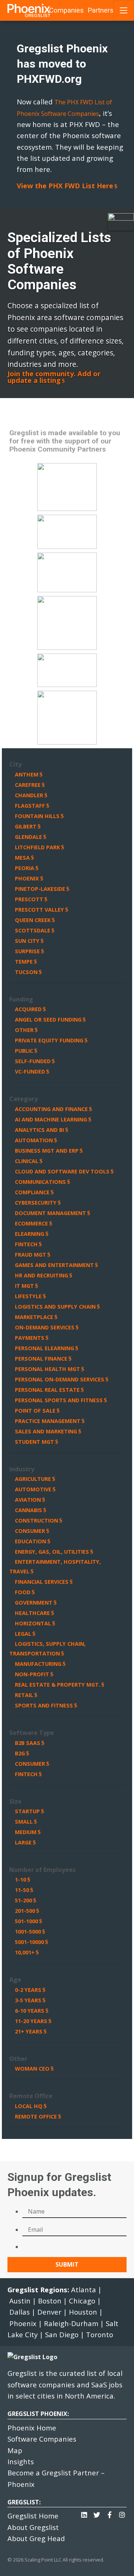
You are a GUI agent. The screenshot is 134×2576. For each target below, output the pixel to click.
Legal (23, 1634)
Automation (34, 1140)
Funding (21, 999)
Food (23, 1592)
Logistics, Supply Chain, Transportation (47, 1649)
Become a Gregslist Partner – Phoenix (56, 2478)
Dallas (20, 2312)
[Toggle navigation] (124, 10)
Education (31, 1541)
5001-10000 (29, 1942)
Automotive (33, 1489)
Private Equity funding (49, 1040)
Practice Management (48, 1421)
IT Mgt (24, 1286)
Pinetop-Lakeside (40, 889)
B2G (20, 1753)
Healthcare (32, 1613)
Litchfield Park (37, 847)
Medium (26, 1832)
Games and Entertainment (54, 1265)
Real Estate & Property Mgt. (58, 1685)
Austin (20, 2301)
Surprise (27, 951)
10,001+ (25, 1952)
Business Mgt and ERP (47, 1151)
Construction (36, 1520)
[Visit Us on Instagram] (122, 2513)
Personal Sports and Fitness (59, 1400)
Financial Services (42, 1582)
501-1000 (26, 1921)
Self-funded (33, 1061)
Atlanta (84, 2290)
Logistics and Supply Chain (55, 1307)
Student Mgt (34, 1442)
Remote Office (31, 2096)
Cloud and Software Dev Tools (62, 1171)
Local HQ (29, 2106)
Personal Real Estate (47, 1390)
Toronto (100, 2334)
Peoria (25, 868)
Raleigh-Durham (71, 2323)
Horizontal (33, 1623)
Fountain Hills (37, 816)
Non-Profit (32, 1674)
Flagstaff (30, 806)
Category (23, 1099)
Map (15, 2450)
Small (24, 1822)
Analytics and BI (39, 1130)
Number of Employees (42, 1870)
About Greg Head (36, 2538)
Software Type (32, 1733)
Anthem (27, 774)
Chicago (82, 2301)
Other (24, 1030)
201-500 (25, 1911)
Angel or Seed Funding (48, 1020)
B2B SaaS (28, 1743)
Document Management (50, 1213)
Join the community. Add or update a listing (54, 377)
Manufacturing (38, 1664)
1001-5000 (28, 1932)
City (15, 764)
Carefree (28, 785)
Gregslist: (24, 2502)
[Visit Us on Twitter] (97, 2513)
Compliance (32, 1192)
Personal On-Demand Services (60, 1379)
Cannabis (28, 1510)
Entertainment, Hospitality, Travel (55, 1567)
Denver (49, 2312)
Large (23, 1842)
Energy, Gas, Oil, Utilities (52, 1552)
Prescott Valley (39, 910)
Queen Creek (33, 920)
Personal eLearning (44, 1348)
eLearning (30, 1234)
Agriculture (33, 1479)
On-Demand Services (45, 1327)
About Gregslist (33, 2527)
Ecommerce (31, 1223)
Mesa (22, 858)
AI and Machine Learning (51, 1119)
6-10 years (30, 2011)
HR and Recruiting (42, 1275)
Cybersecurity (36, 1203)
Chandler (29, 795)
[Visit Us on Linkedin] (84, 2513)
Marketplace (34, 1317)
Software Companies (42, 2439)
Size (15, 1801)
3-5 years (28, 2000)
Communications (40, 1182)
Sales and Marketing (46, 1431)
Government (34, 1603)
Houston (83, 2312)
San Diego (62, 2334)
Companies (66, 10)
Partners (100, 10)
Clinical (27, 1161)
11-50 (22, 1890)
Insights (21, 2461)
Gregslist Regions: (39, 2290)
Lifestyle (28, 1296)
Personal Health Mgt (47, 1369)
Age (15, 1980)
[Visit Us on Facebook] (109, 2513)
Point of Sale (35, 1411)
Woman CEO (32, 2069)
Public (24, 1051)
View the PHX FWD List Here (65, 186)
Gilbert (26, 826)
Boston (50, 2301)
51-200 (23, 1900)
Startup (27, 1811)
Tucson (26, 972)
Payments (30, 1338)
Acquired (28, 1009)
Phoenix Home (32, 2428)
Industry (22, 1469)
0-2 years (28, 1990)
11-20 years (31, 2021)
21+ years (29, 2031)
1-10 (20, 1880)
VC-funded (30, 1072)
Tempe (24, 962)
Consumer (30, 1531)
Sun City (27, 941)
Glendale (28, 837)
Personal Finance (41, 1359)
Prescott (29, 899)
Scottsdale (33, 930)
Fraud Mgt (31, 1255)
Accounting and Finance (51, 1109)
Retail (24, 1695)
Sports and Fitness (44, 1705)
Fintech (26, 1244)
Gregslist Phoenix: (38, 2414)
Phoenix (27, 878)
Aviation (28, 1500)
